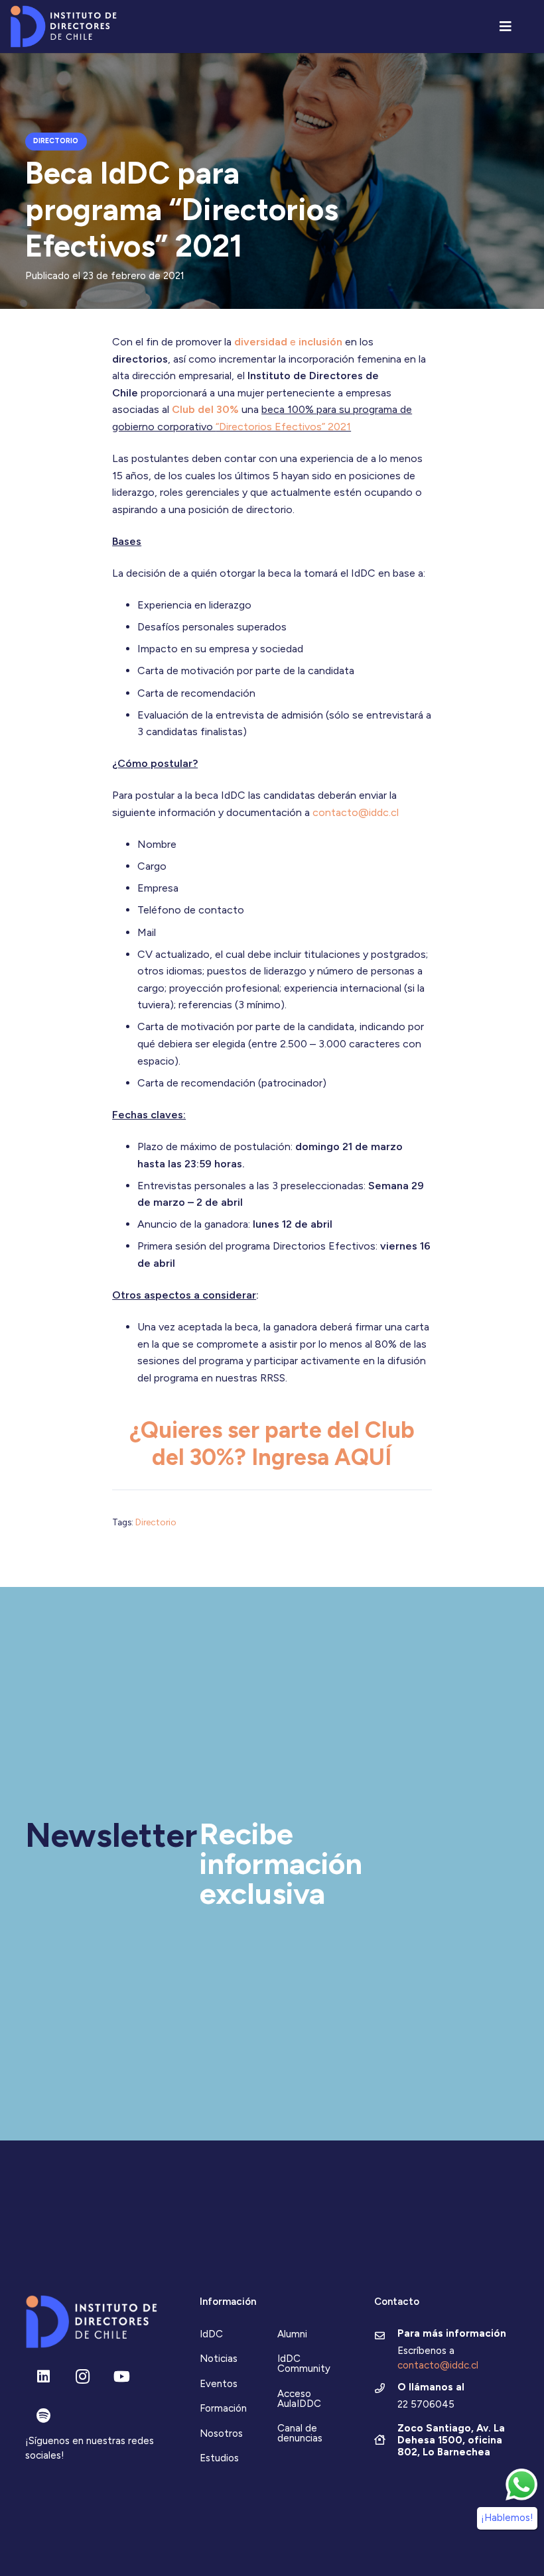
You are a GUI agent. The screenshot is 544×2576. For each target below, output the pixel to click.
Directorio (156, 1522)
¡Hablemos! (507, 2518)
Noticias (219, 2359)
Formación (223, 2408)
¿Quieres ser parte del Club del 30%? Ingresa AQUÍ (272, 1443)
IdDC (211, 2334)
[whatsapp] (521, 2485)
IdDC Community (304, 2364)
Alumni (292, 2334)
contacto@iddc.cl (356, 812)
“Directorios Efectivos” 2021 (283, 427)
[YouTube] (122, 2377)
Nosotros (221, 2433)
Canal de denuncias (300, 2433)
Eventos (219, 2384)
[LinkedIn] (43, 2377)
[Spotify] (43, 2416)
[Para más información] (386, 2337)
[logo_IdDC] (63, 27)
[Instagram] (83, 2377)
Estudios (219, 2458)
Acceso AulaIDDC (299, 2399)
